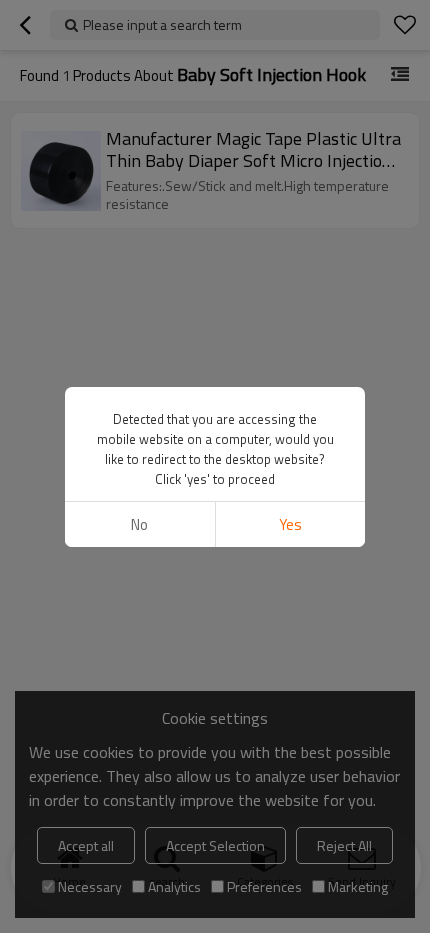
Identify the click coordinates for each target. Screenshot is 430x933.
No (139, 524)
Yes (290, 524)
